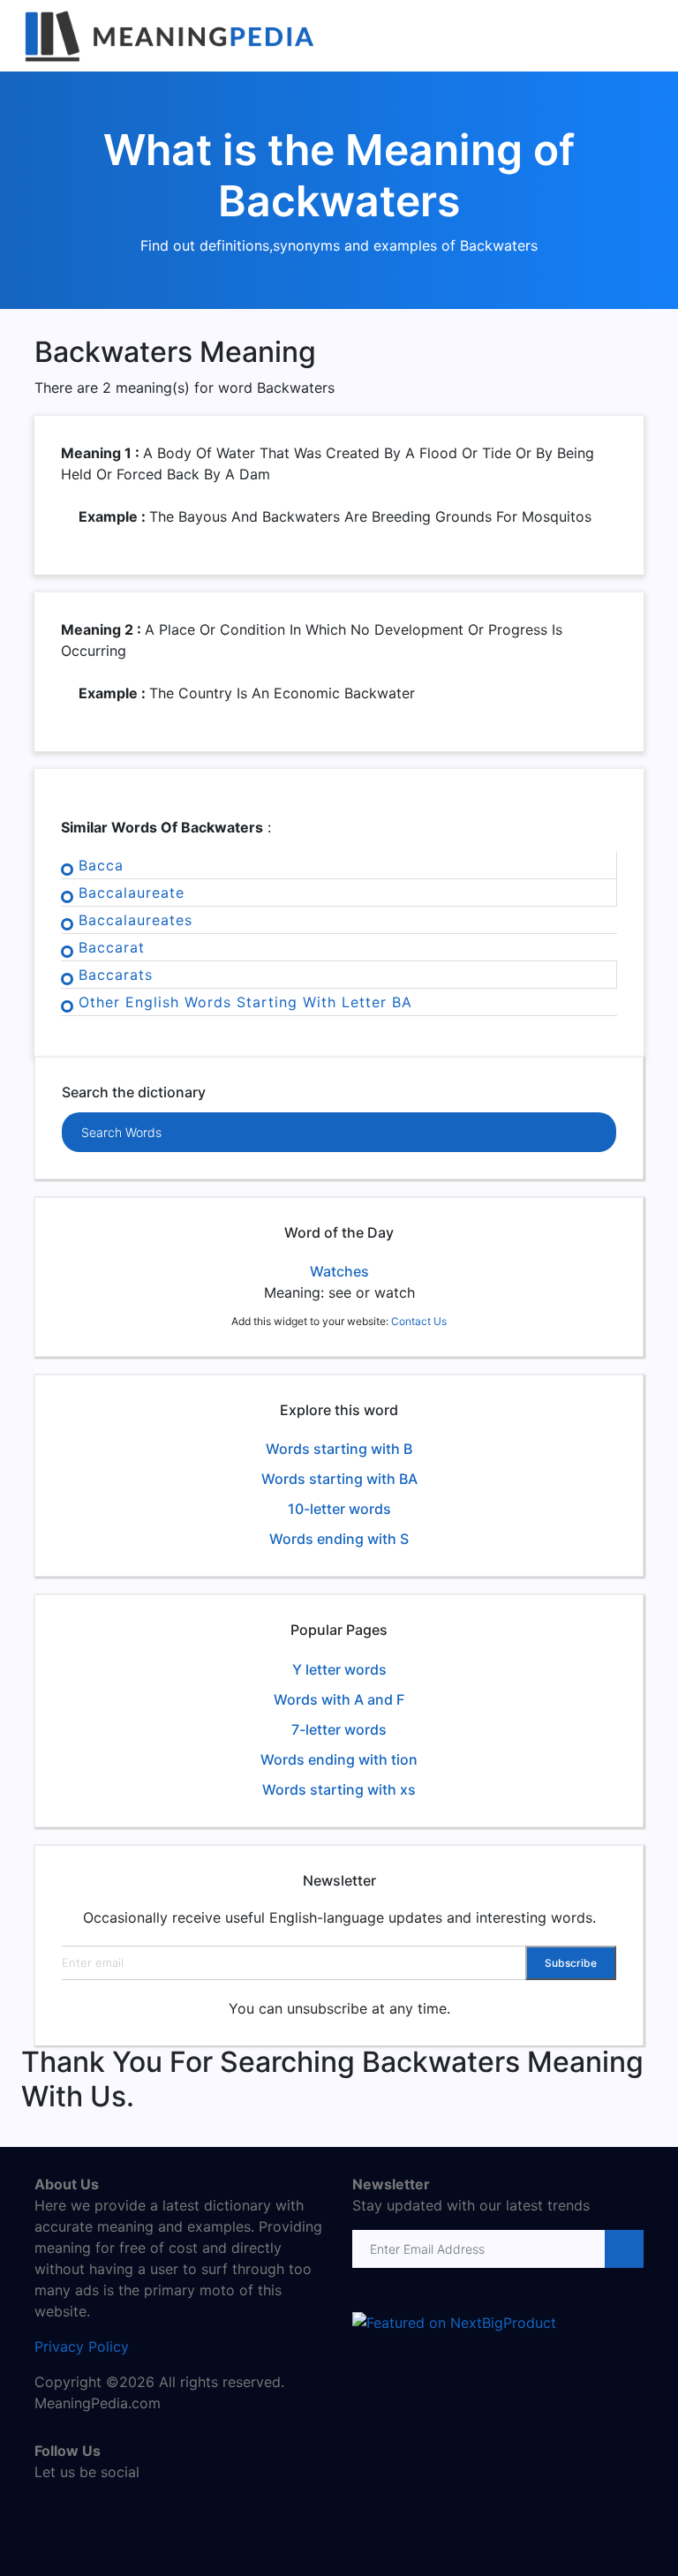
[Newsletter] (623, 2249)
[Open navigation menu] (649, 36)
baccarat (112, 947)
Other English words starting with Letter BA (245, 1002)
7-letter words (339, 1729)
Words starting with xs (339, 1789)
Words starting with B (339, 1449)
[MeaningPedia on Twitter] (74, 2510)
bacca (101, 865)
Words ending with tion (339, 1759)
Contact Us (419, 1321)
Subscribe (571, 1963)
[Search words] (561, 1133)
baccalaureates (136, 920)
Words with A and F (339, 1699)
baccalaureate (132, 893)
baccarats (116, 975)
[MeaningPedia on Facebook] (48, 2510)
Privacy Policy (82, 2346)
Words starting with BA (339, 1479)
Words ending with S (339, 1539)
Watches (339, 1271)
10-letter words (339, 1509)
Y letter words (339, 1669)
